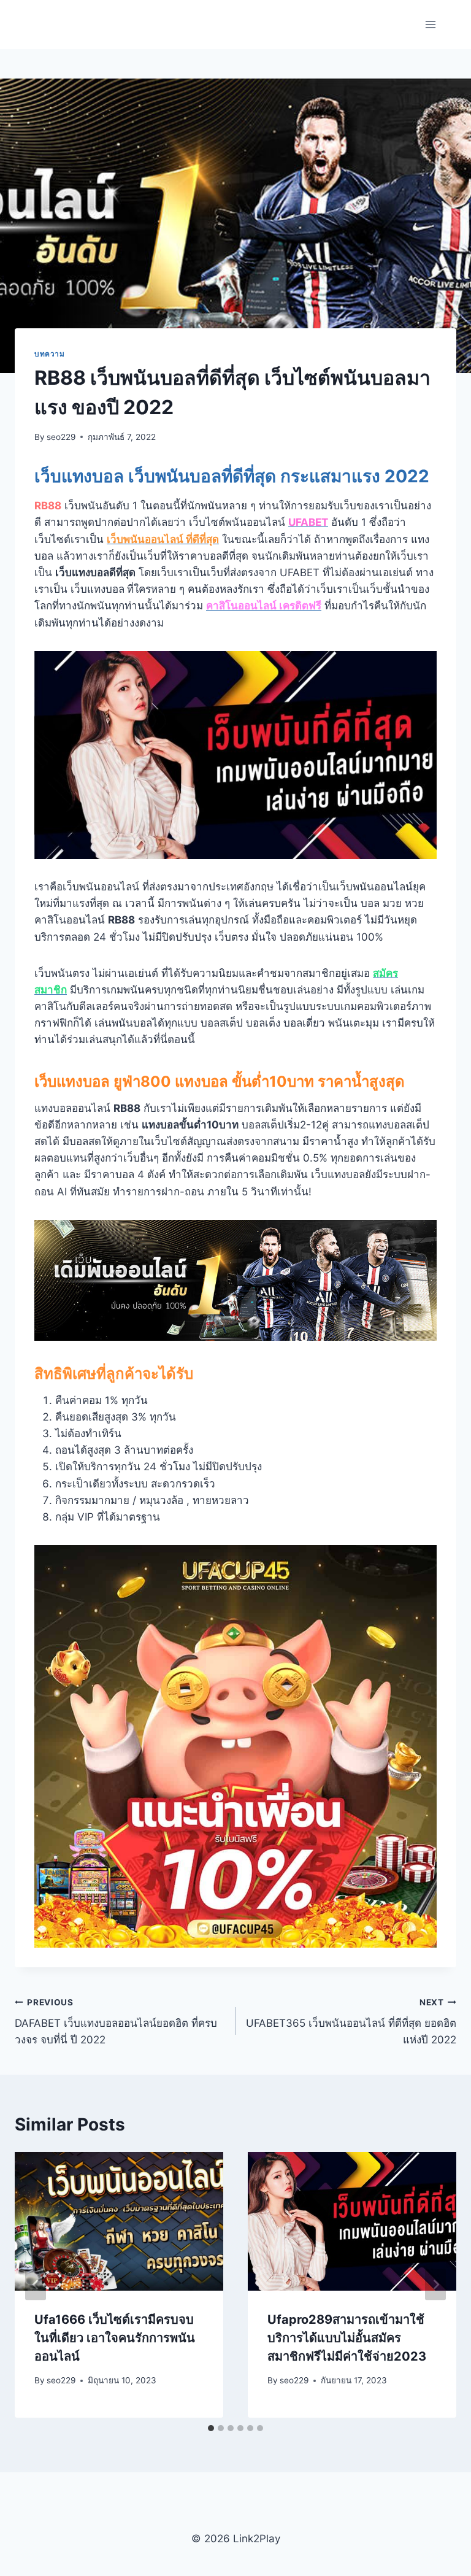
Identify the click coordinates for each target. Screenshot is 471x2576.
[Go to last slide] (36, 2285)
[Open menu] (430, 24)
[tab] (211, 2428)
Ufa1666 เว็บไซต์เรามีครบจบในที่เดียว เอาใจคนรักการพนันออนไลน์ (115, 2338)
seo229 (61, 437)
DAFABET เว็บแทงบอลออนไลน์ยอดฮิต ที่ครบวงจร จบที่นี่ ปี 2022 (116, 2022)
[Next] (435, 2285)
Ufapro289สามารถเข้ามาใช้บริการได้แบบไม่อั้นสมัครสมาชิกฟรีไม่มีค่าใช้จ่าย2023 (347, 2338)
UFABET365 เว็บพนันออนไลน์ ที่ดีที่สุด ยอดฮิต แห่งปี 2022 (351, 2022)
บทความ (50, 354)
